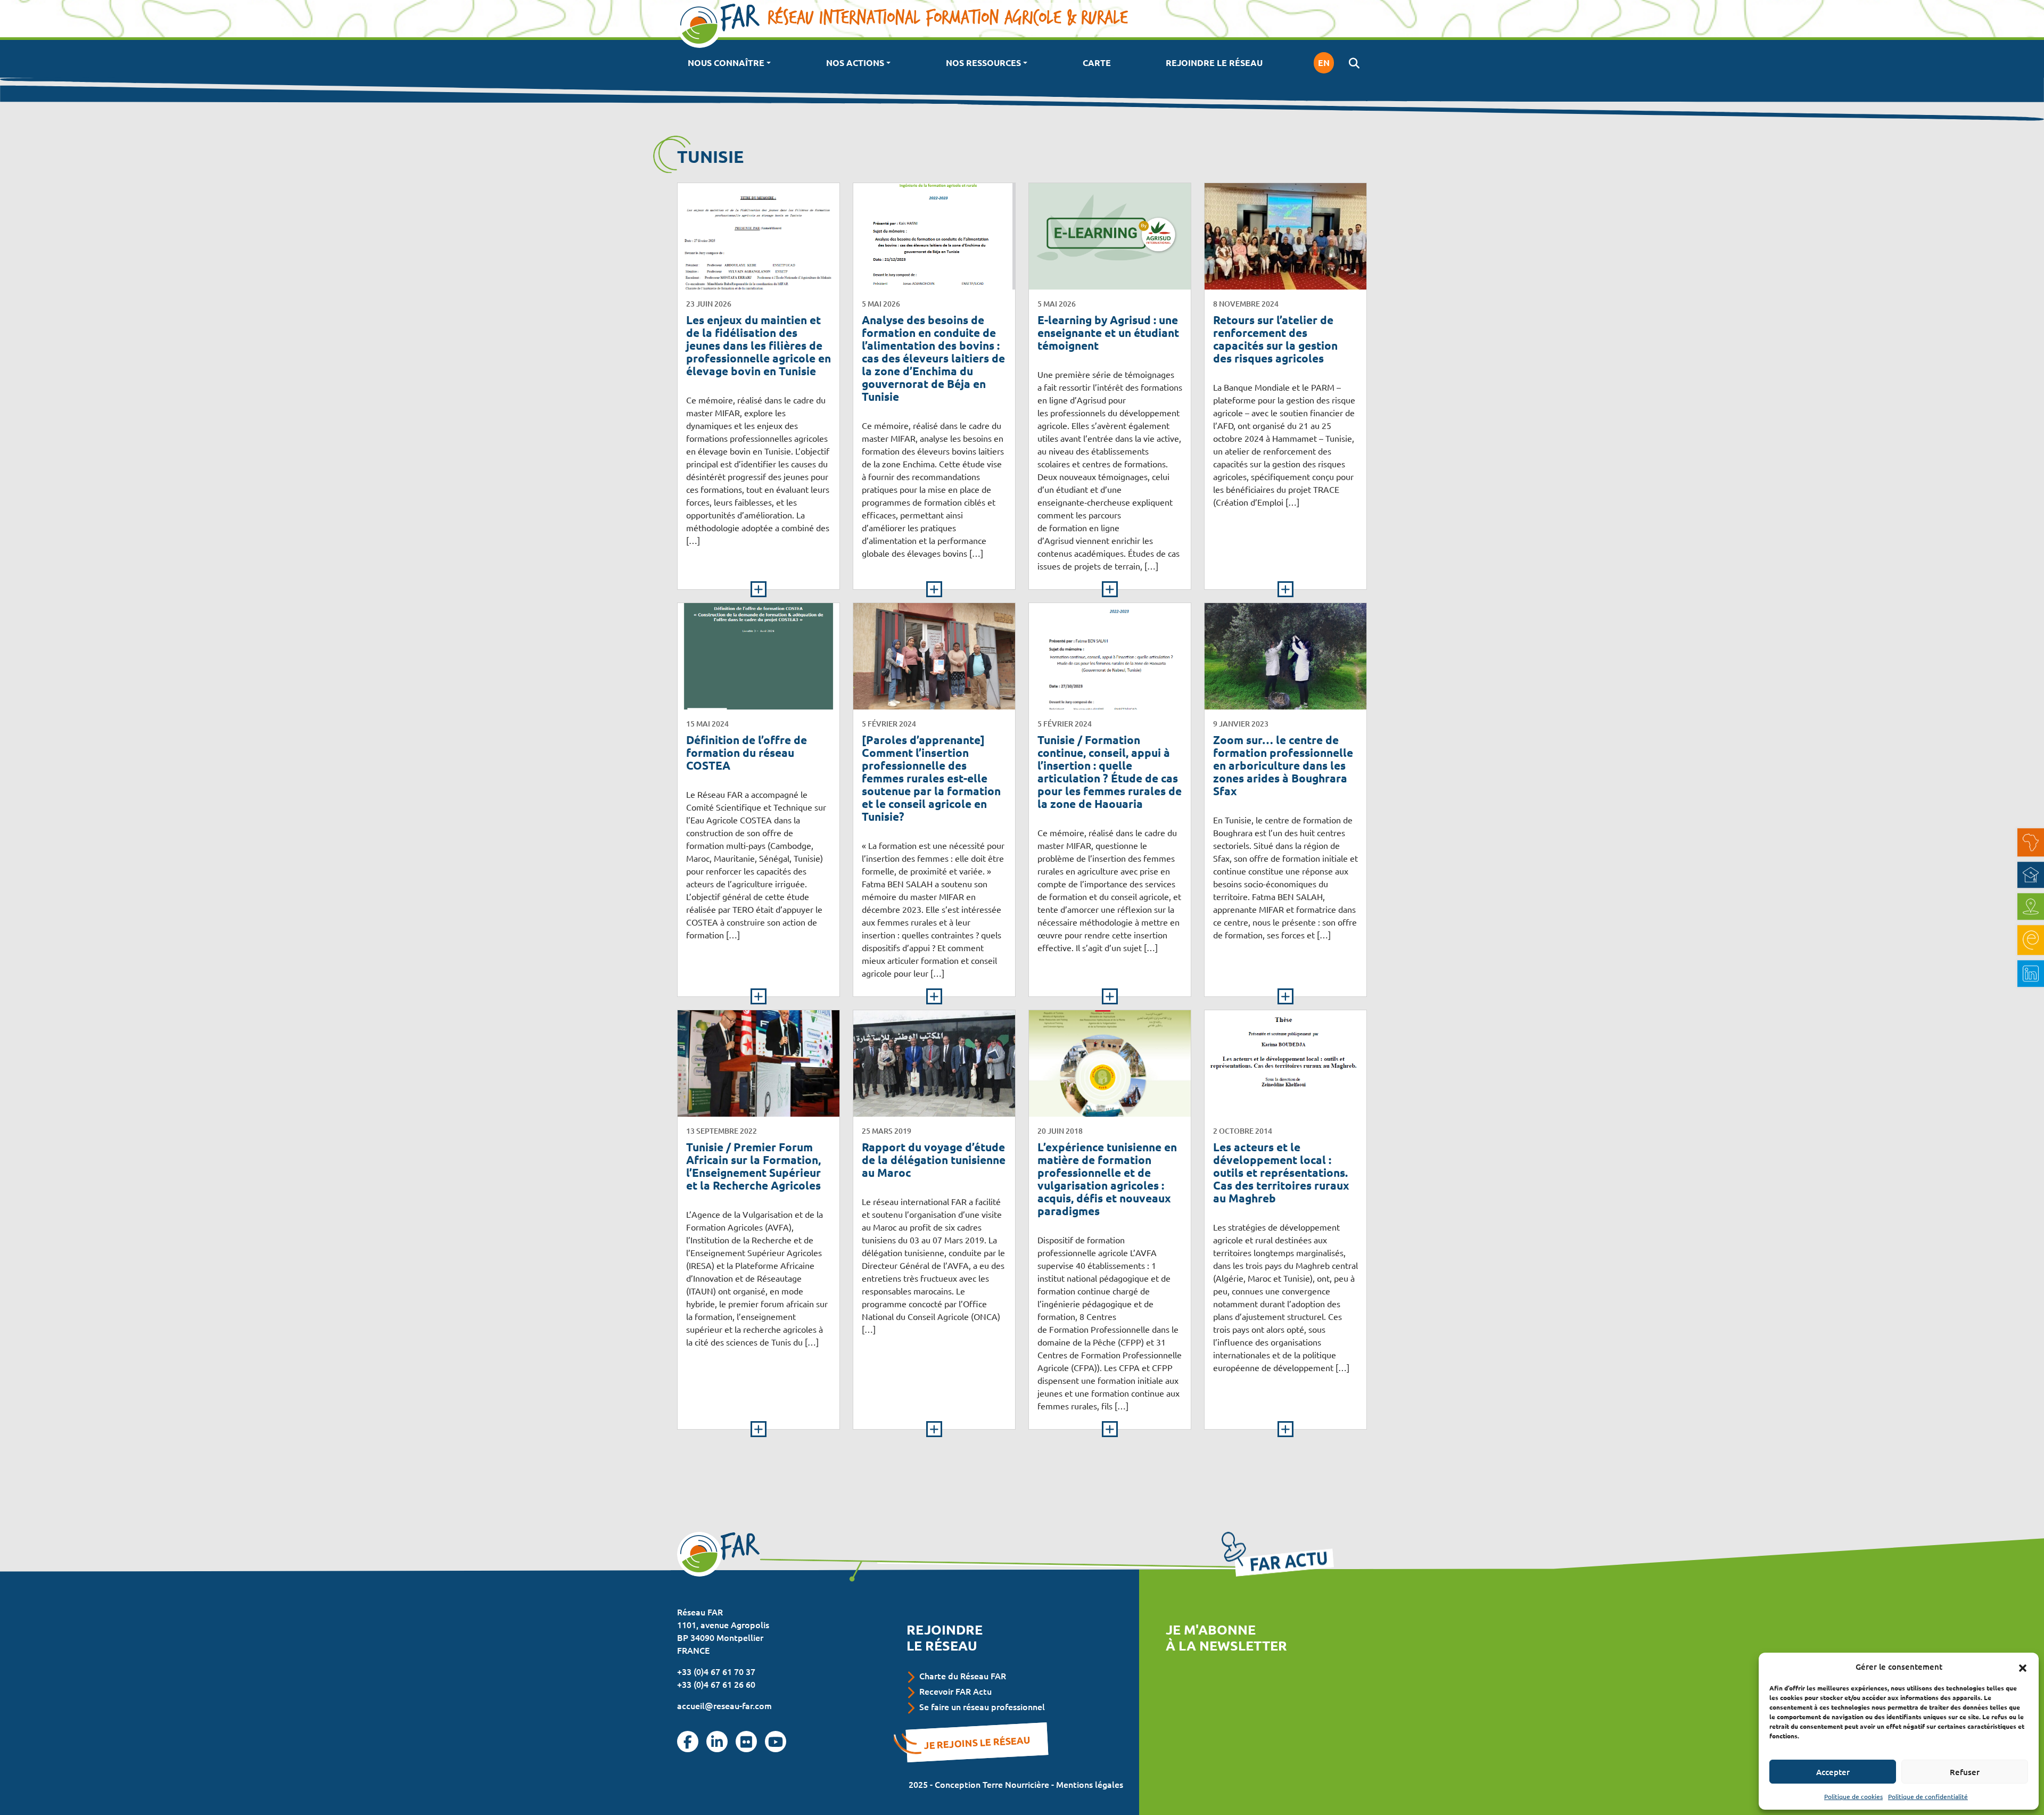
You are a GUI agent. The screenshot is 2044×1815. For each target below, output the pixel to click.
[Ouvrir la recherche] (1354, 63)
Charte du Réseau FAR (963, 1676)
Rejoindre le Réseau (1214, 63)
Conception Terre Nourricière (992, 1784)
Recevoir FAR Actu (955, 1691)
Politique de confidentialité (1928, 1796)
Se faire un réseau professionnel (982, 1706)
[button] (2023, 1666)
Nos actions (855, 63)
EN (1324, 63)
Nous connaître (726, 63)
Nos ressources (983, 63)
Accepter (1833, 1772)
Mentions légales (1090, 1784)
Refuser (1965, 1772)
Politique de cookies (1853, 1796)
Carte (1097, 63)
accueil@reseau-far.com (724, 1705)
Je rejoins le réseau (977, 1742)
